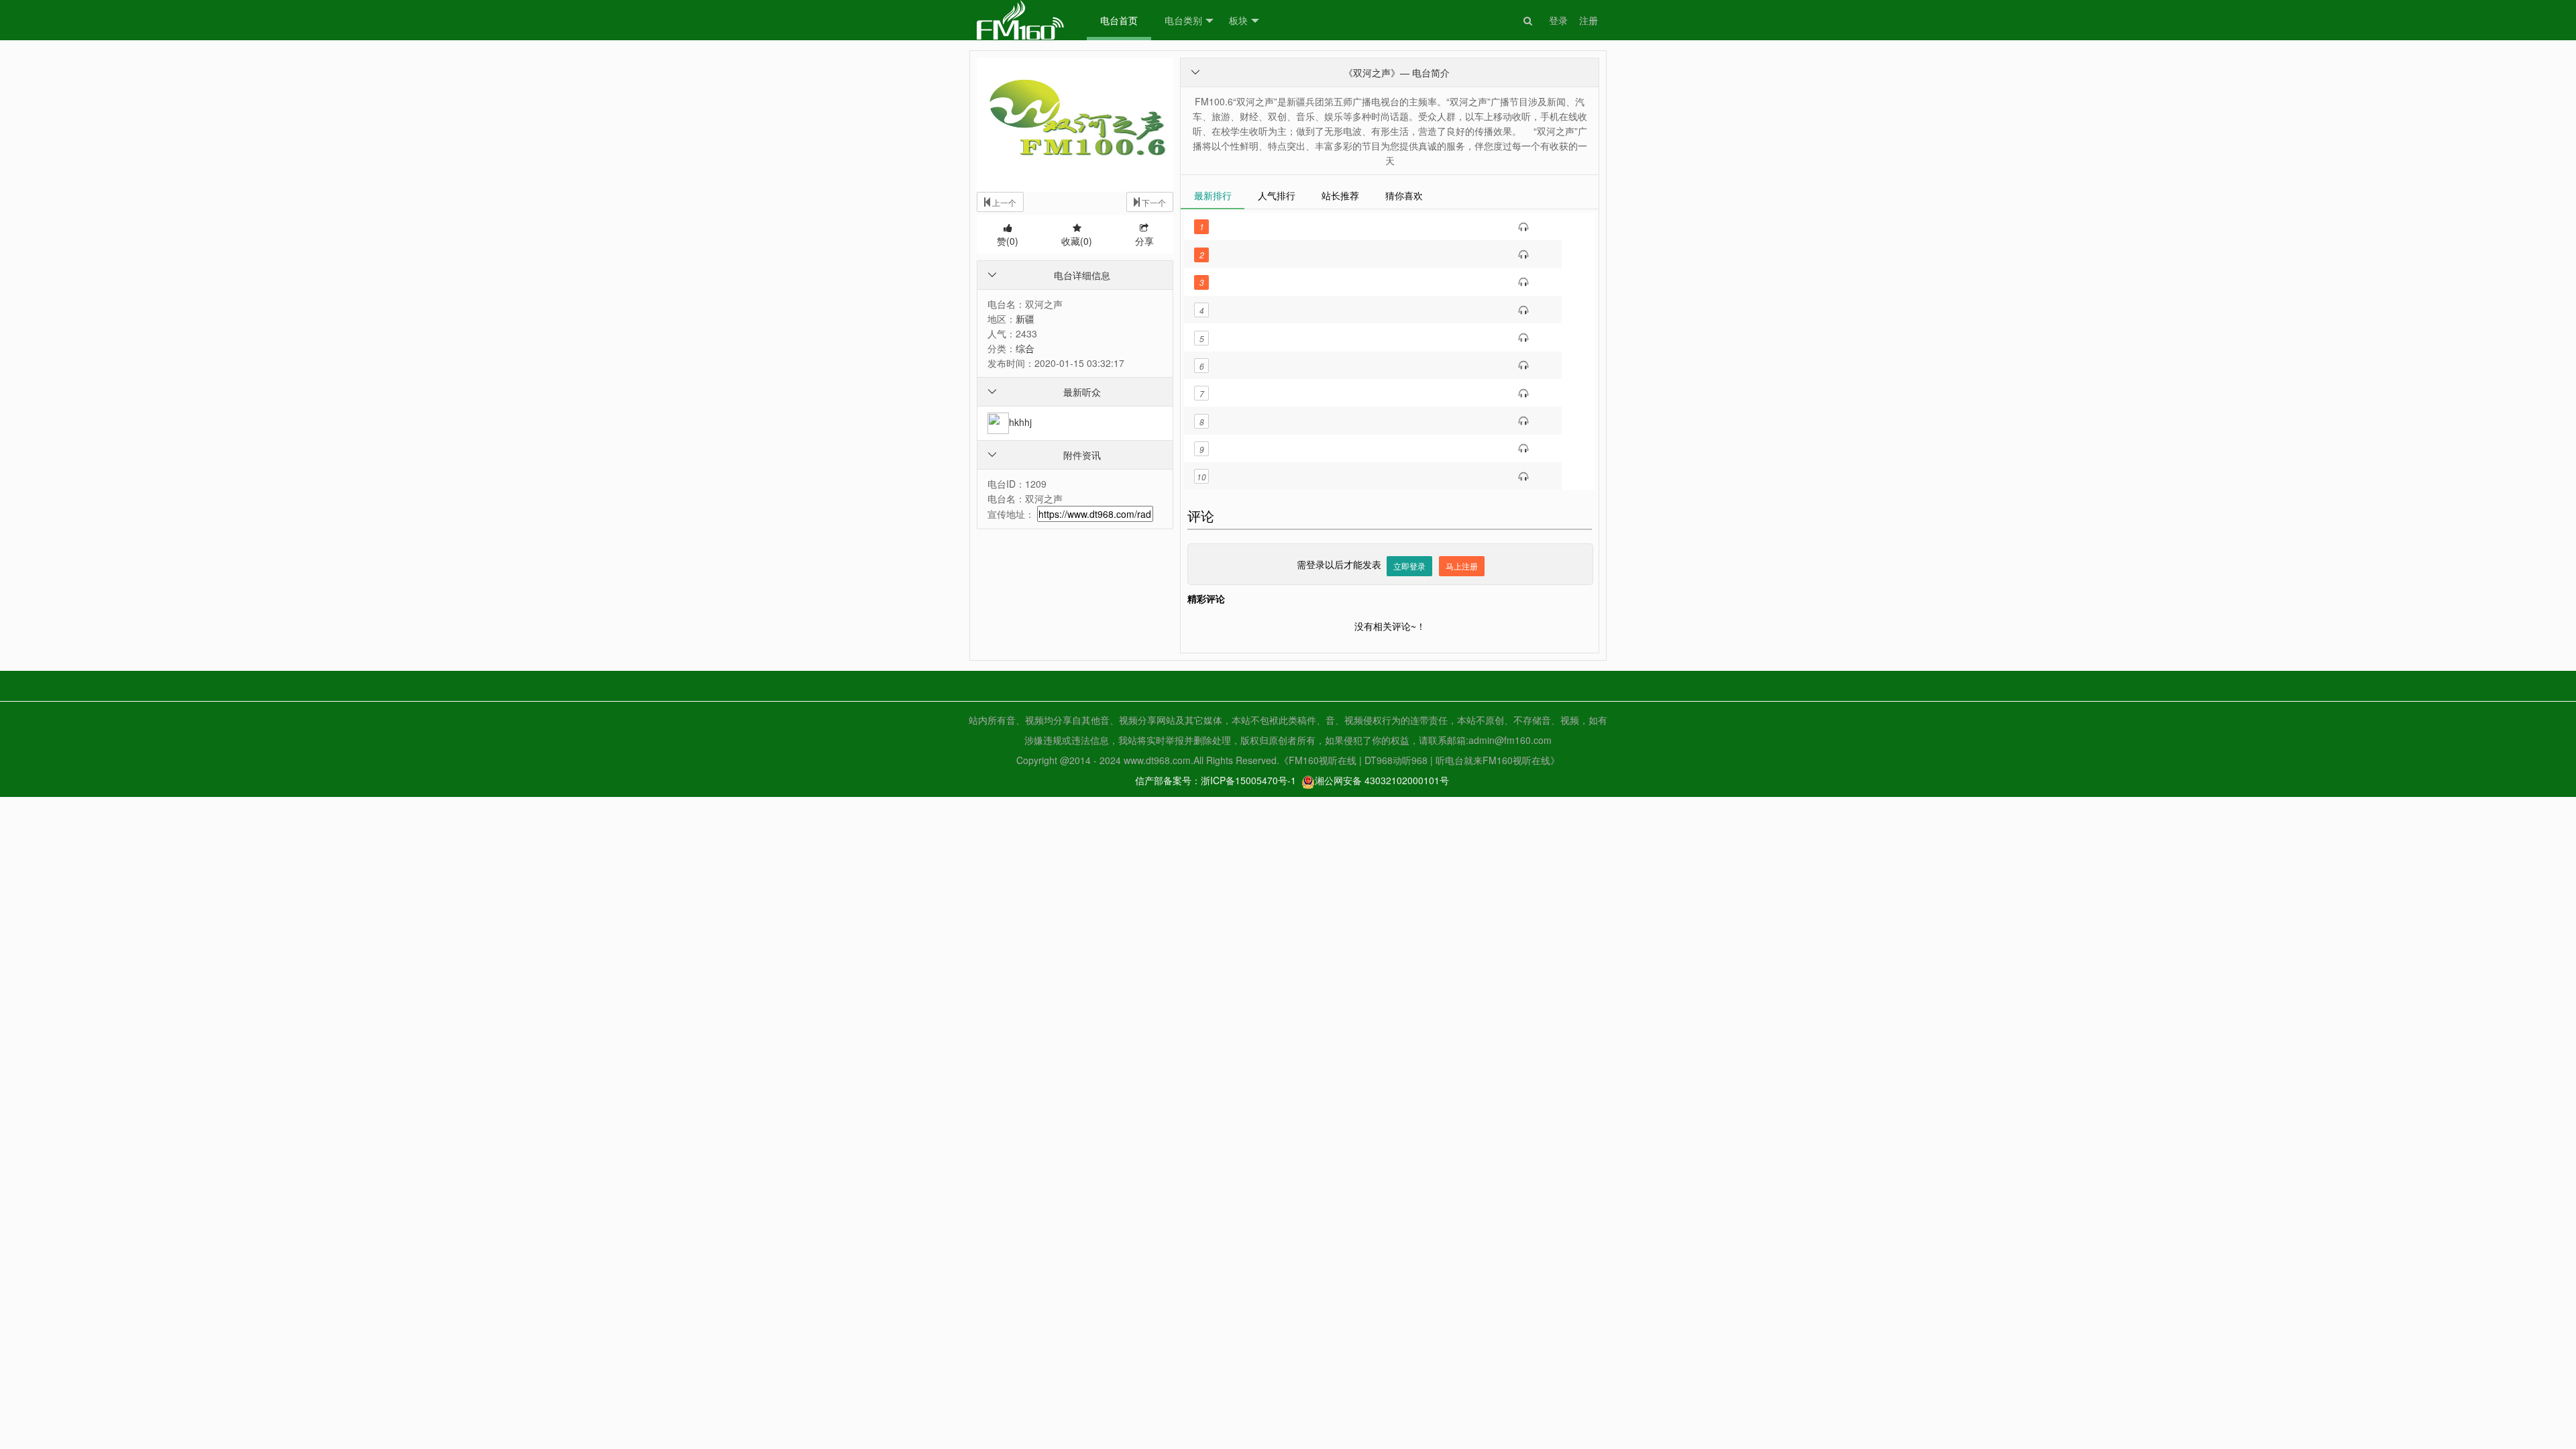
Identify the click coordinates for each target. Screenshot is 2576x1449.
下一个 (1153, 202)
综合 (1025, 348)
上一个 (1003, 202)
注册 (1589, 20)
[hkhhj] (998, 422)
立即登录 (1409, 566)
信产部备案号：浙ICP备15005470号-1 (1216, 780)
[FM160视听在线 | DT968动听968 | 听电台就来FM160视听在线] (1020, 20)
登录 (1558, 20)
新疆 (1025, 319)
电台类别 (1183, 20)
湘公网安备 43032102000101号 (1382, 780)
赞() (1008, 241)
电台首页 (1119, 20)
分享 (1144, 241)
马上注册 (1462, 566)
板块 (1238, 20)
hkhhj (1020, 422)
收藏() (1077, 241)
